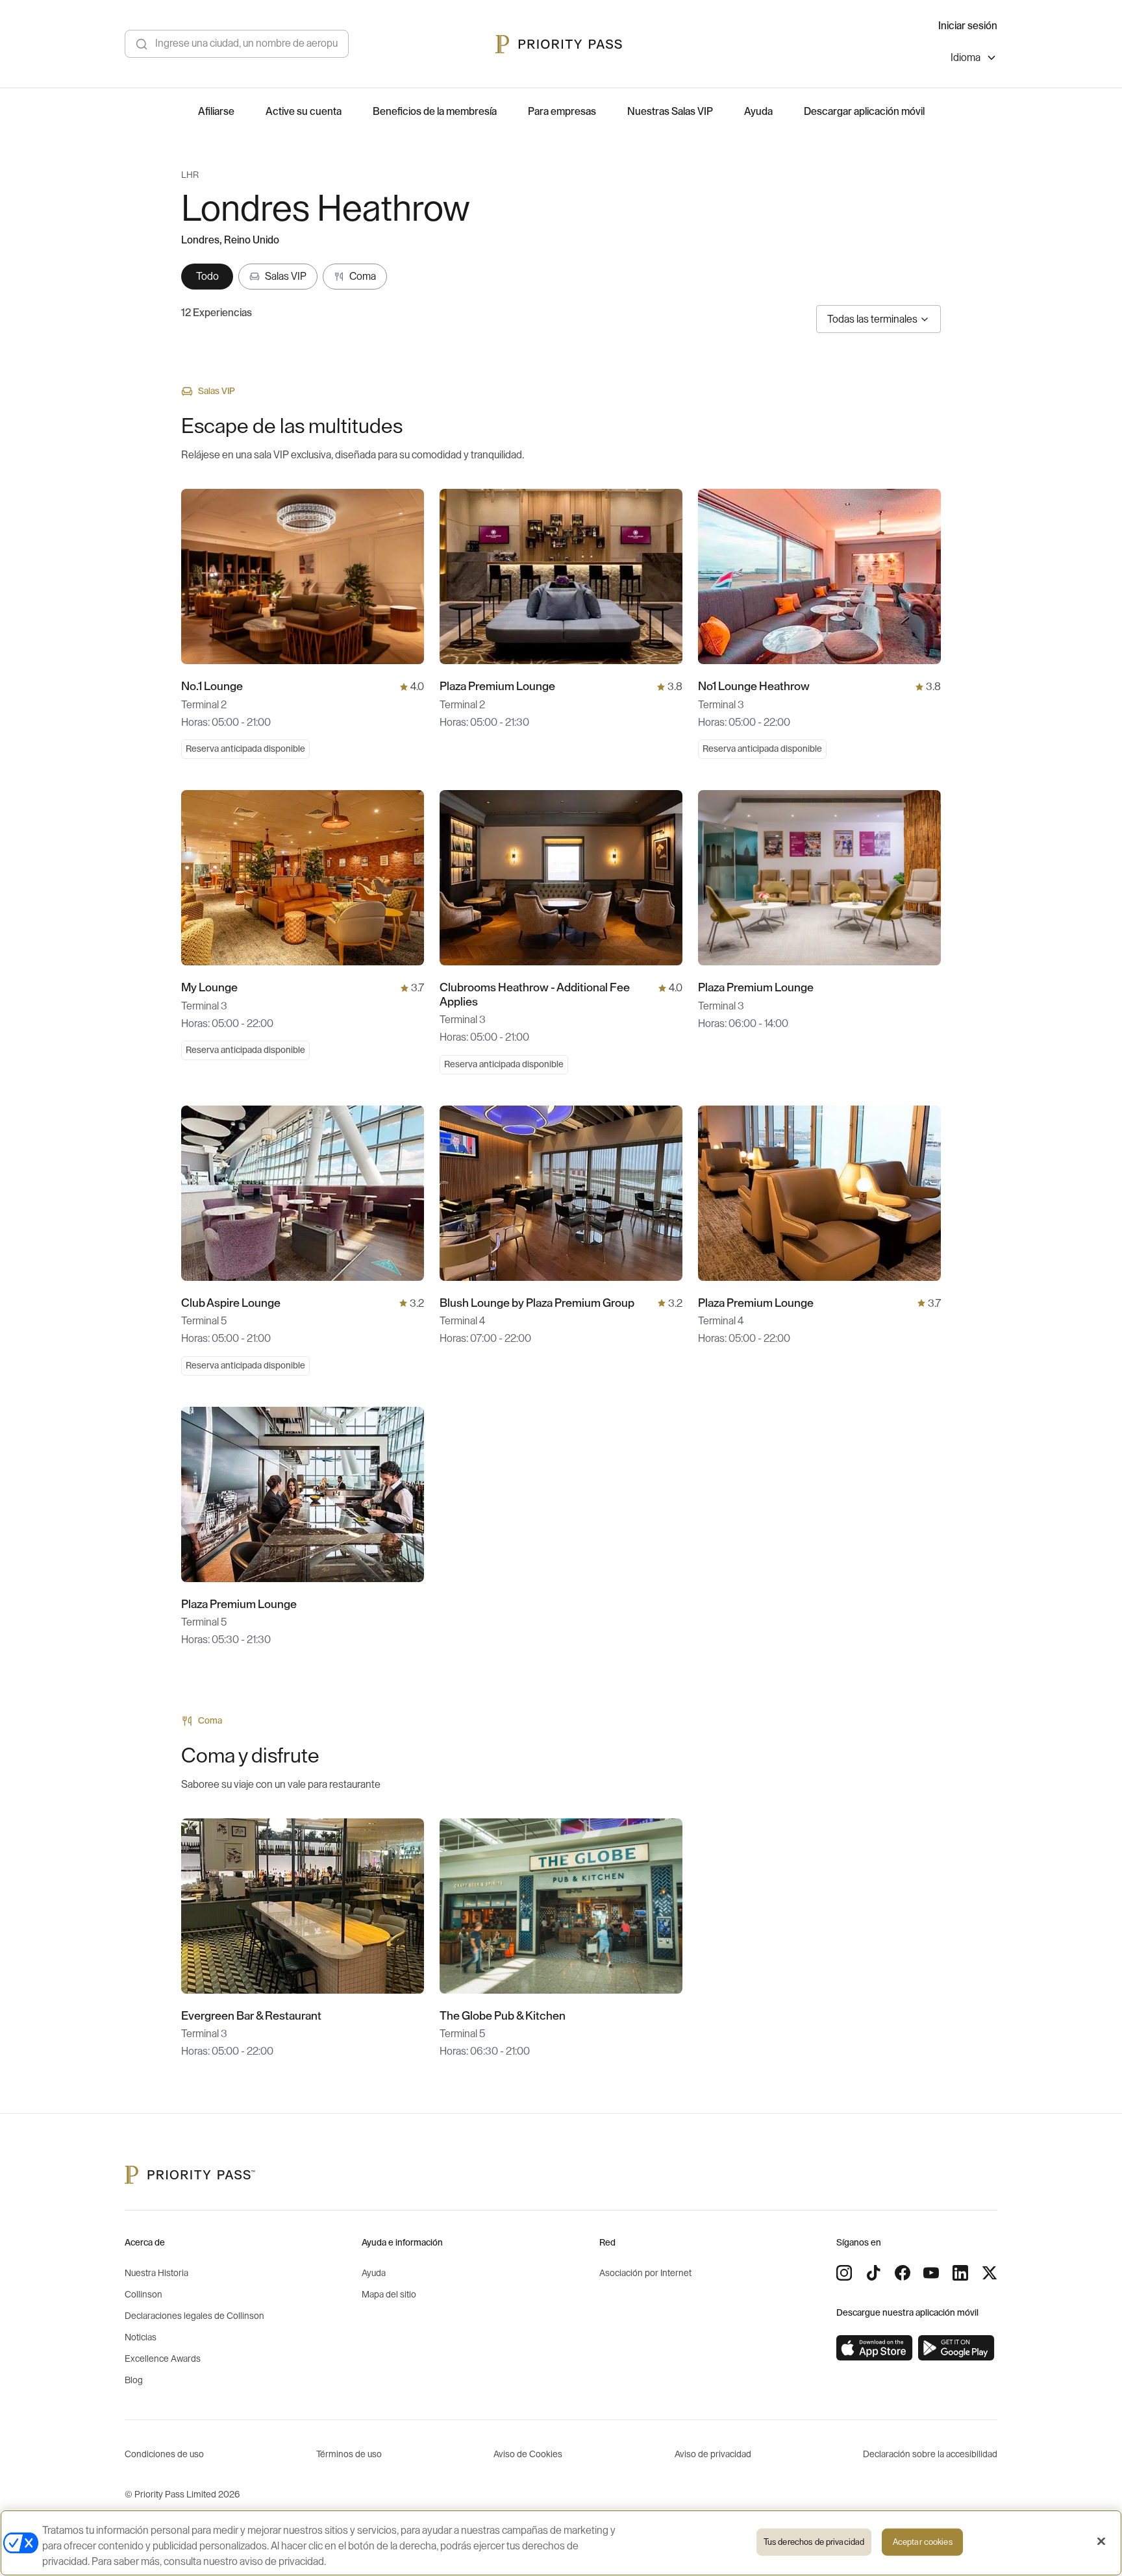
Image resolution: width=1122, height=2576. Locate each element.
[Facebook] (903, 2273)
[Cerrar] (1101, 2542)
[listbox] (974, 59)
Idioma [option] (966, 58)
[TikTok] (873, 2273)
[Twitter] (990, 2273)
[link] (875, 2348)
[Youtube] (931, 2273)
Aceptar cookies (923, 2542)
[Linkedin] (960, 2273)
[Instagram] (844, 2273)
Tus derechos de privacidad (814, 2542)
